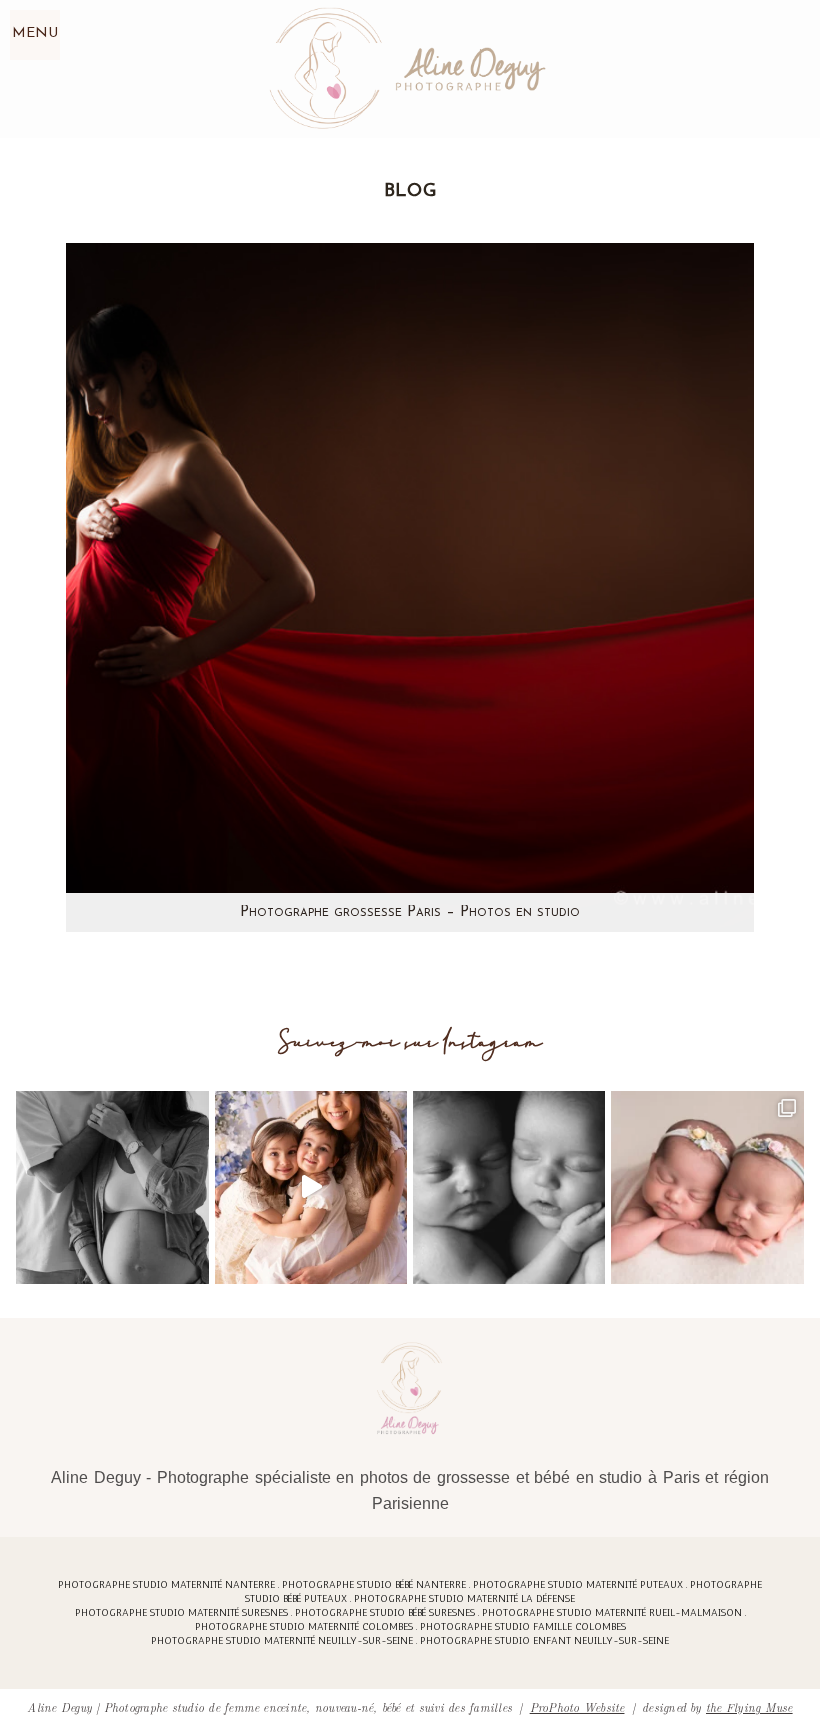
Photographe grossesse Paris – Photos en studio (410, 912)
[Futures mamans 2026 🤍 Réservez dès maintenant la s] (509, 1187)
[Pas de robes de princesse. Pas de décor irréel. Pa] (112, 1187)
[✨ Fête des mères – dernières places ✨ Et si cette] (311, 1187)
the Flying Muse (749, 1706)
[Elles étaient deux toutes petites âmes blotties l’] (707, 1187)
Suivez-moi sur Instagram (410, 1042)
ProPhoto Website (577, 1706)
